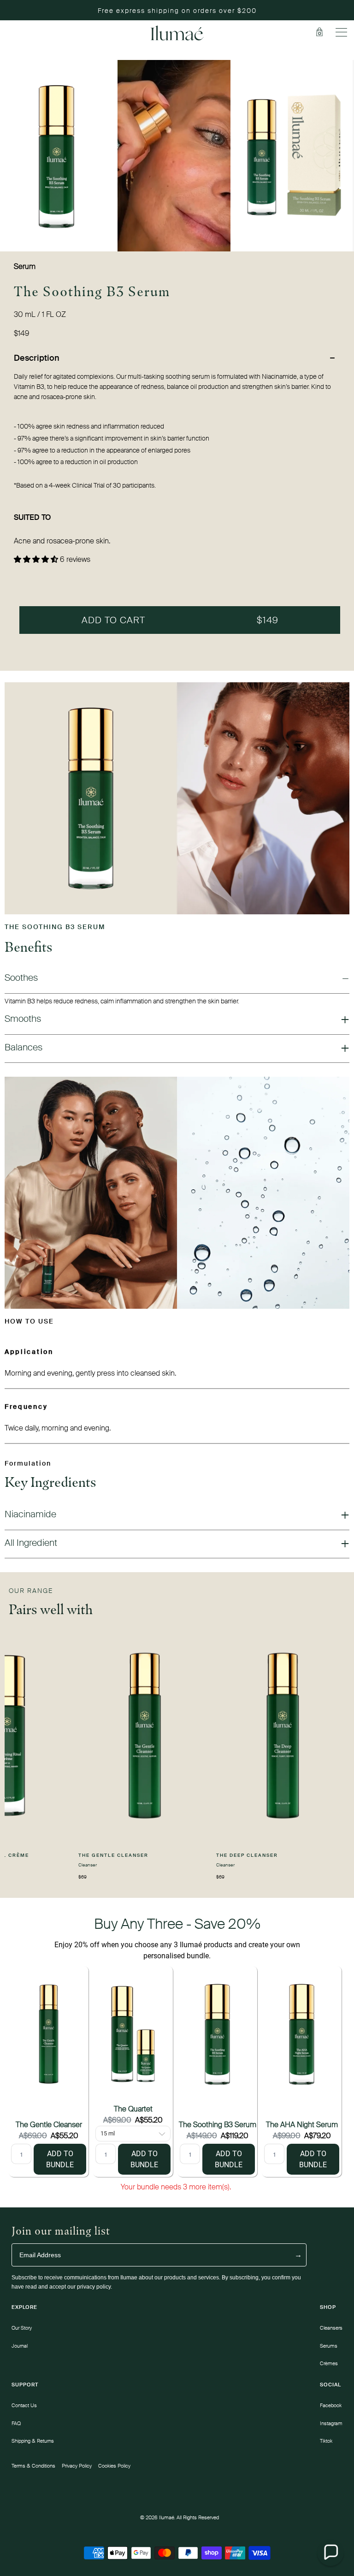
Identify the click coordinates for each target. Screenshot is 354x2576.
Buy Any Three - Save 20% (177, 1924)
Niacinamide (30, 1514)
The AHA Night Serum (302, 2125)
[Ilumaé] (177, 33)
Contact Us (24, 2405)
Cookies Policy (114, 2466)
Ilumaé (167, 2517)
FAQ (16, 2423)
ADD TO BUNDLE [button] (60, 2159)
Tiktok (326, 2441)
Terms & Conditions (33, 2466)
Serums (329, 2346)
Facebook (331, 2405)
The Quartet (133, 2109)
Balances (24, 1047)
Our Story (22, 2328)
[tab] (177, 358)
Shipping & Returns (33, 2441)
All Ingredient (31, 1543)
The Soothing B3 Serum (218, 2125)
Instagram (331, 2423)
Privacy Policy (77, 2466)
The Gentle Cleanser (49, 2125)
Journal (20, 2346)
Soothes (21, 978)
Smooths (23, 1019)
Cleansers (331, 2328)
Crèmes (329, 2363)
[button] (330, 2552)
